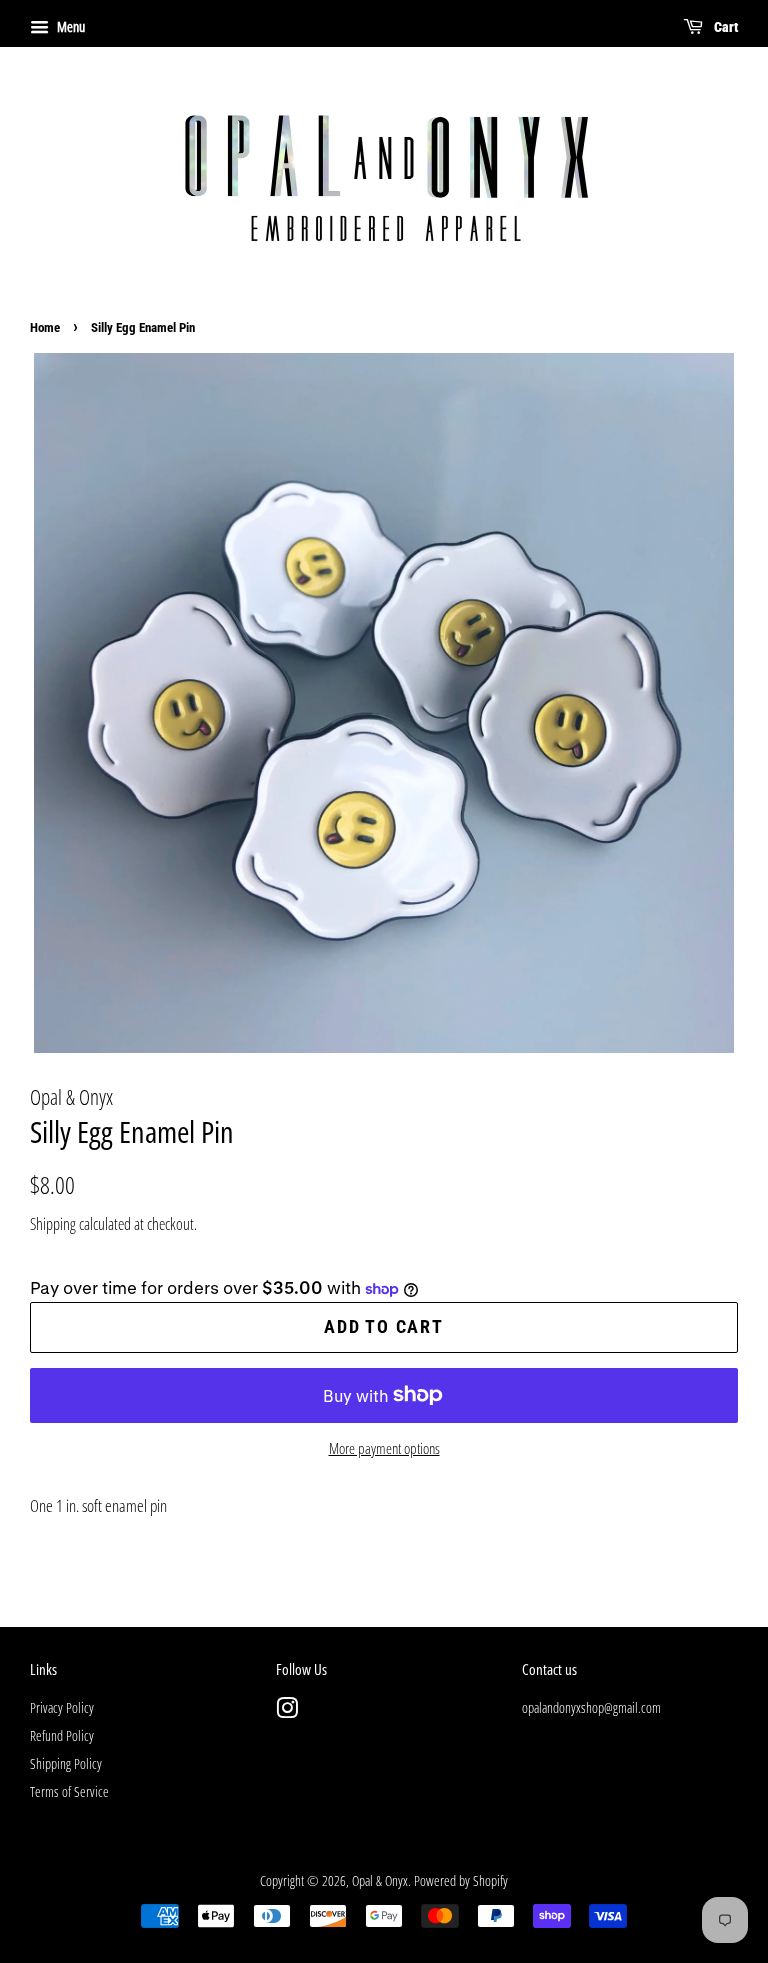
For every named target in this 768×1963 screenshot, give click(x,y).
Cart (724, 27)
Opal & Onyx (380, 1880)
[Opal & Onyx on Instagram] (287, 1711)
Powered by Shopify (461, 1880)
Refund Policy (62, 1735)
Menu (69, 26)
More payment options (384, 1448)
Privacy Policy (62, 1707)
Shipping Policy (66, 1763)
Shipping (53, 1224)
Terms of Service (69, 1791)
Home (45, 327)
